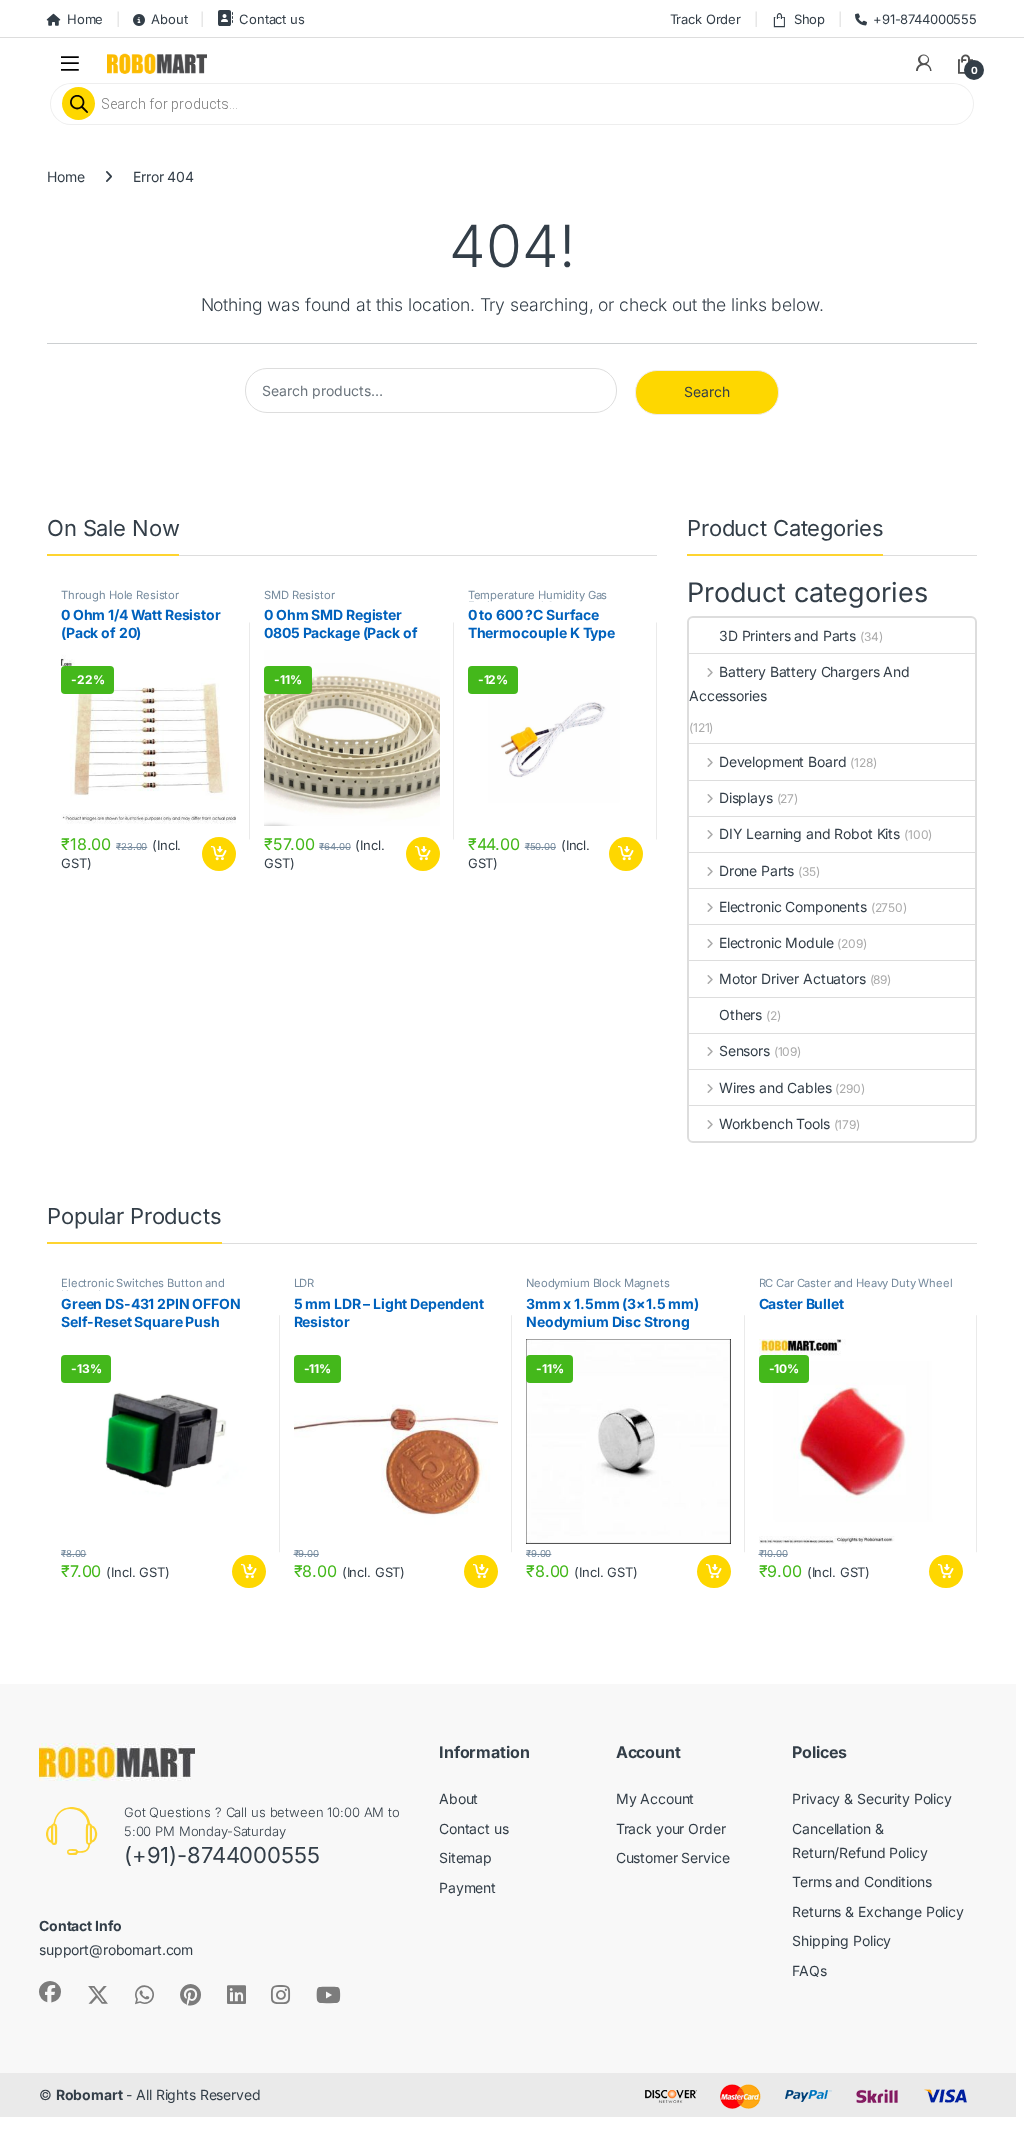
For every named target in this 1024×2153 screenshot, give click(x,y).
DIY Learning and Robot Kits (809, 833)
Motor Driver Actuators (792, 978)
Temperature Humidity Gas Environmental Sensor (538, 601)
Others (740, 1014)
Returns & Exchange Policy (878, 1911)
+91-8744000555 (925, 19)
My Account (655, 1798)
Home (85, 19)
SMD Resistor (299, 595)
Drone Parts (756, 870)
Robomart (89, 2094)
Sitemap (465, 1857)
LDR (304, 1283)
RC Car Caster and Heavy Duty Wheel (856, 1283)
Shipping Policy (841, 1940)
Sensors (744, 1050)
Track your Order (671, 1828)
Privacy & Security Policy (872, 1798)
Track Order (705, 19)
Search (707, 391)
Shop (809, 19)
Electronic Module (776, 942)
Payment (467, 1887)
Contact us (271, 19)
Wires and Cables (775, 1087)
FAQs (809, 1970)
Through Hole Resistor (120, 595)
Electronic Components (793, 906)
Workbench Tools (774, 1123)
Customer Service (673, 1857)
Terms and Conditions (861, 1881)
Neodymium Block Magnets (598, 1283)
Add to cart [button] (219, 854)
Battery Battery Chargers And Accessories (799, 683)
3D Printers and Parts (787, 635)
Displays (746, 797)
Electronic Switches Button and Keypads (143, 1289)
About (169, 19)
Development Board (782, 761)
